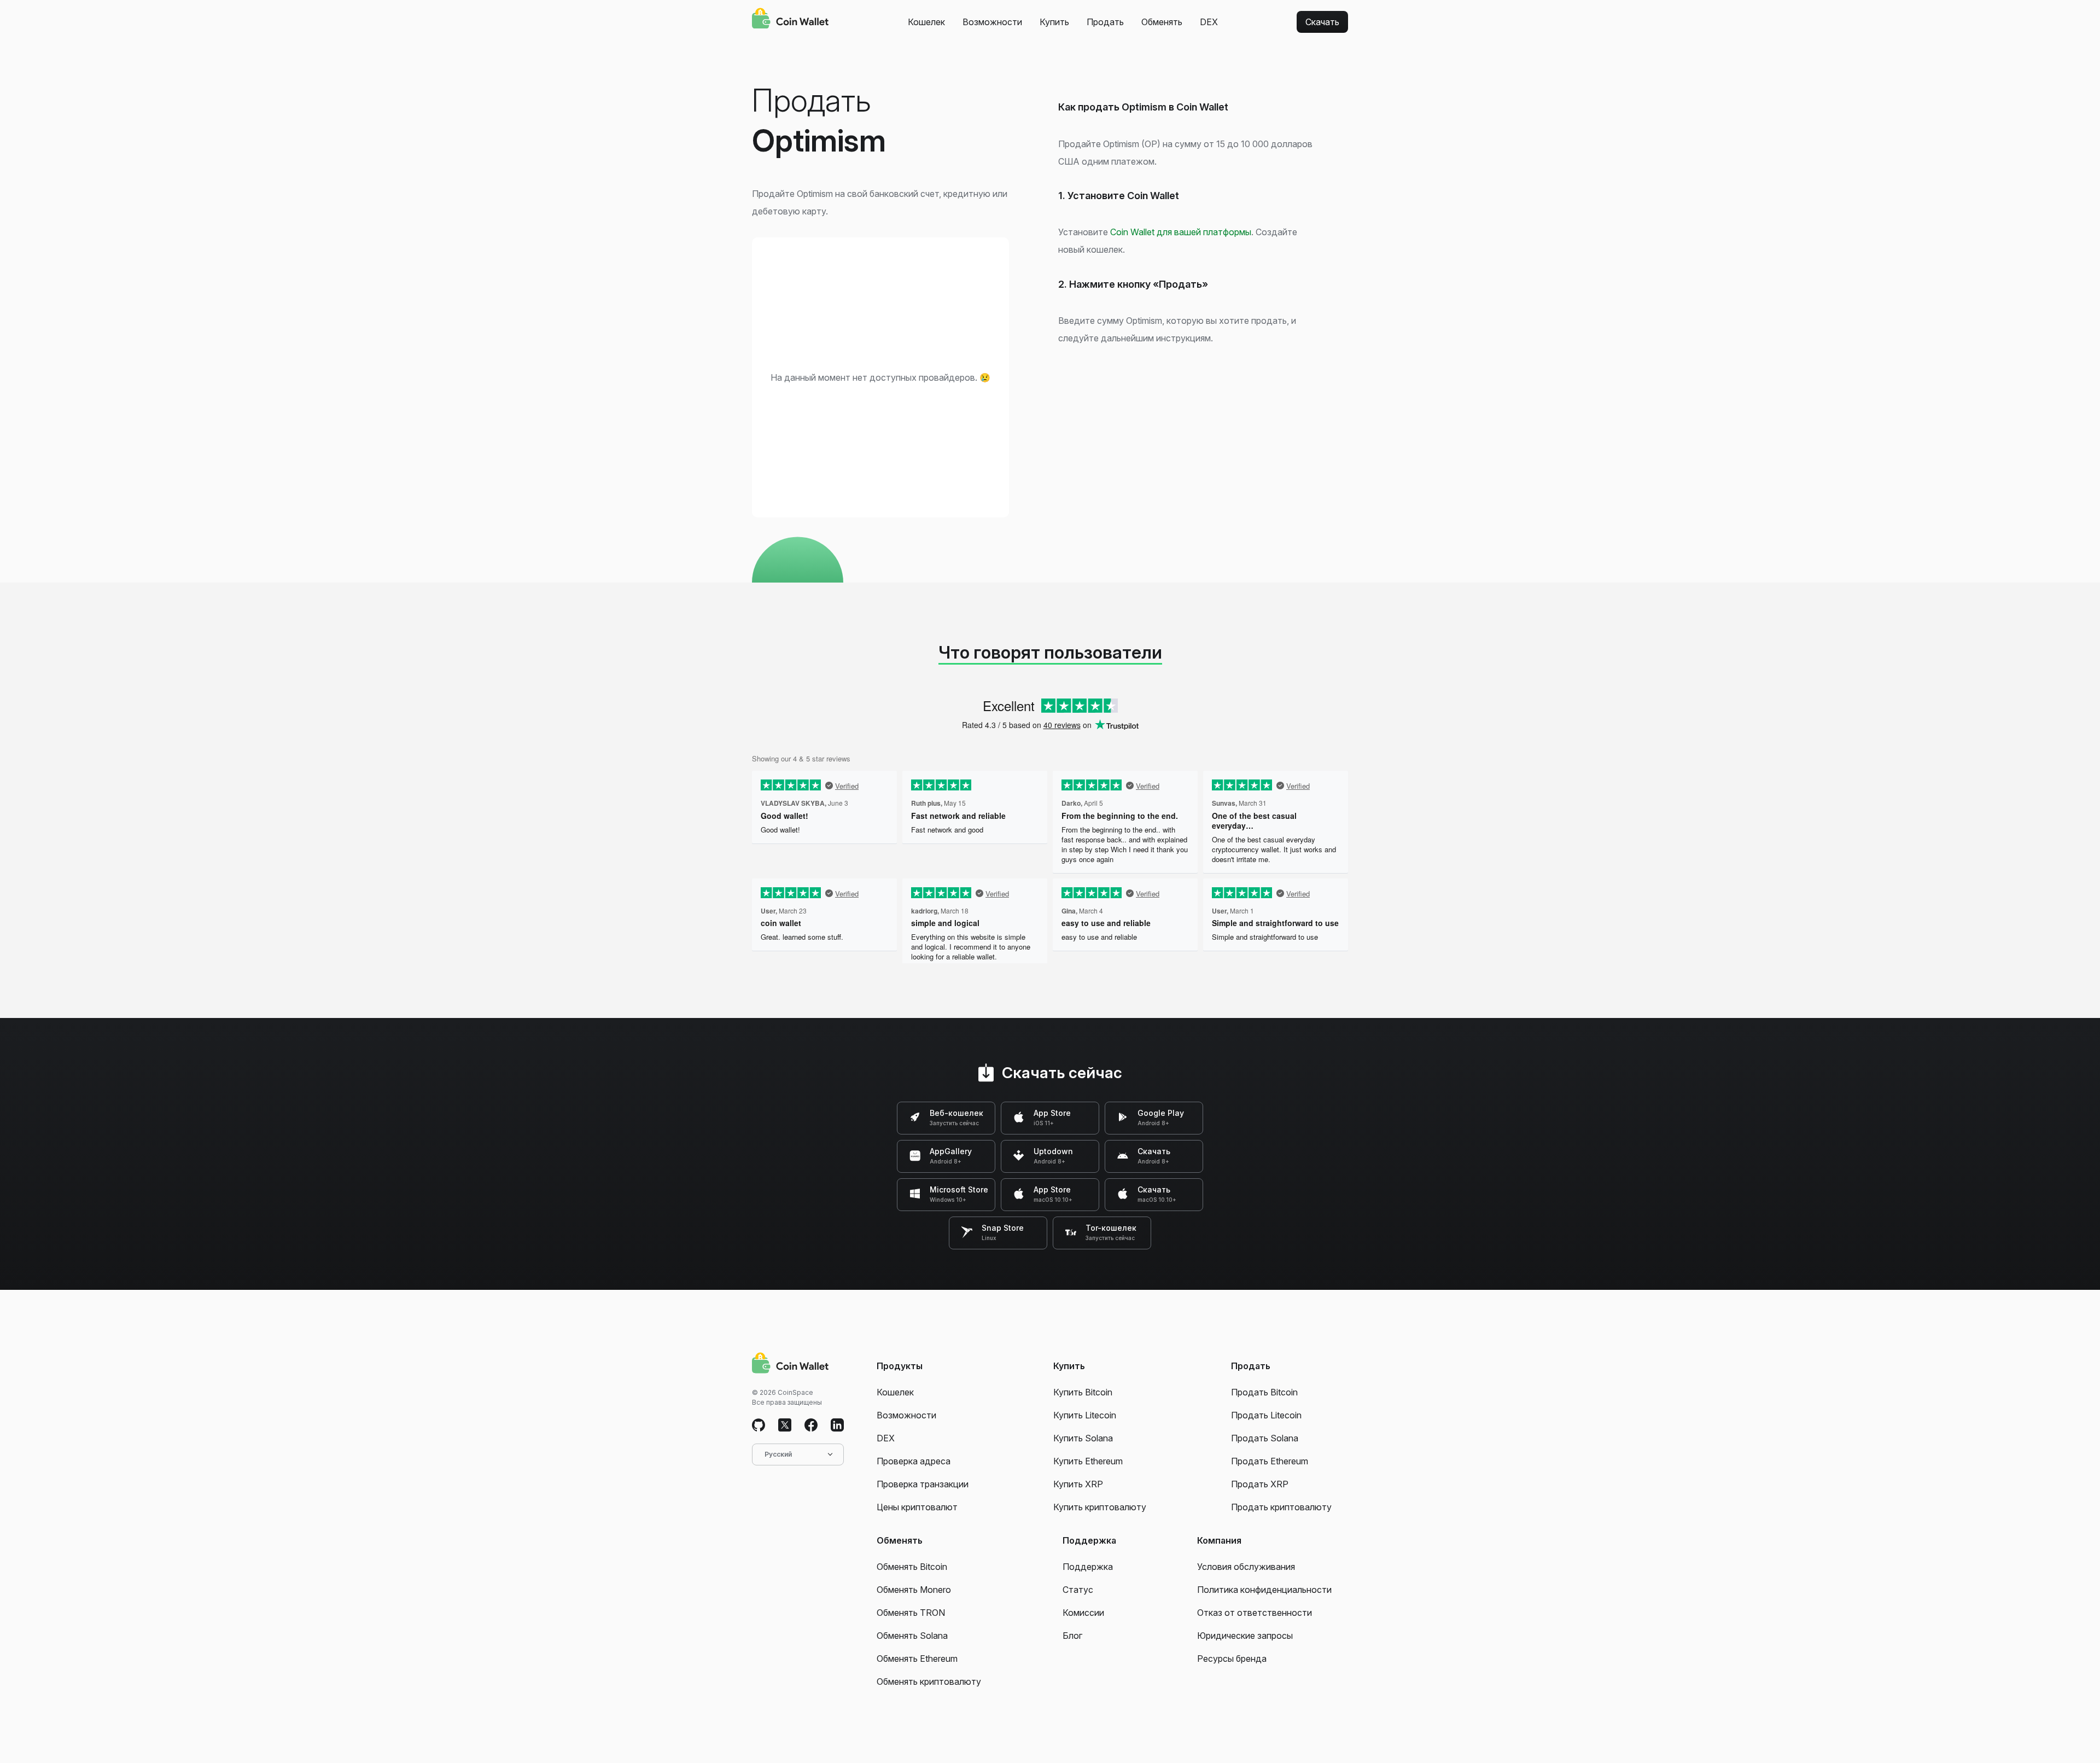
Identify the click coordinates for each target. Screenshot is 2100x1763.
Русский (778, 1454)
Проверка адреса (914, 1461)
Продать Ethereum (1270, 1461)
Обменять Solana (912, 1636)
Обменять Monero (914, 1590)
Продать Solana (1265, 1438)
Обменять (1162, 22)
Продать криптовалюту (1281, 1507)
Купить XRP (1078, 1484)
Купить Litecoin (1085, 1415)
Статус (1078, 1590)
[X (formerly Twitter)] (785, 1425)
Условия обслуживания (1246, 1567)
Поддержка (1088, 1567)
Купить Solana (1083, 1438)
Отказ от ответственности (1255, 1613)
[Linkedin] (837, 1425)
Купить (1054, 22)
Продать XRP (1260, 1484)
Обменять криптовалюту (929, 1681)
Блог (1072, 1636)
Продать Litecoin (1266, 1415)
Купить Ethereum (1088, 1461)
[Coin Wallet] (790, 20)
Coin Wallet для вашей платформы (1181, 232)
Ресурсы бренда (1232, 1659)
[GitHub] (759, 1425)
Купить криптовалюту (1100, 1507)
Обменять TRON (911, 1613)
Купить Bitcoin (1083, 1392)
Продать (1105, 22)
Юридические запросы (1245, 1636)
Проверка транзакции (923, 1484)
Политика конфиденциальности (1264, 1590)
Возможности (992, 22)
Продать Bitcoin (1264, 1392)
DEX (1209, 22)
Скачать (1322, 22)
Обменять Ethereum (917, 1659)
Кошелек (926, 22)
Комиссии (1083, 1613)
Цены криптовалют (917, 1507)
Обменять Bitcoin (912, 1567)
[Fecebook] (811, 1425)
